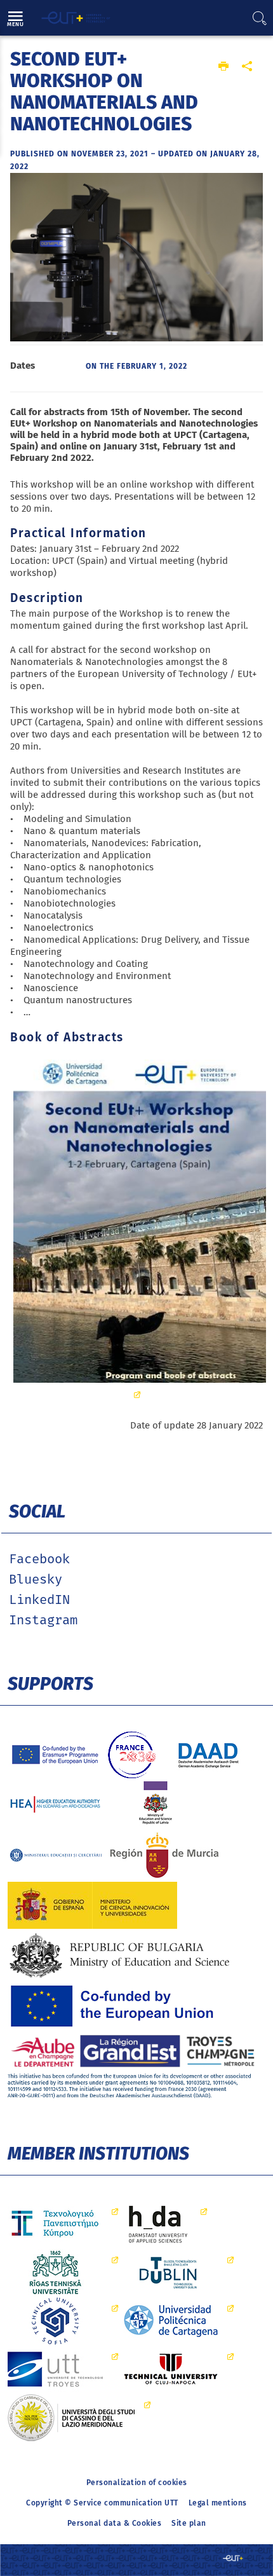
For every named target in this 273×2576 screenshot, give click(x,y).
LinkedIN (39, 1600)
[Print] (224, 67)
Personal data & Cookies (115, 2523)
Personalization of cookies (137, 2483)
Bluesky (36, 1580)
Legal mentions (218, 2503)
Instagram (43, 1620)
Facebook (39, 1559)
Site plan (189, 2523)
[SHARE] (247, 67)
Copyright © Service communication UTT (102, 2503)
